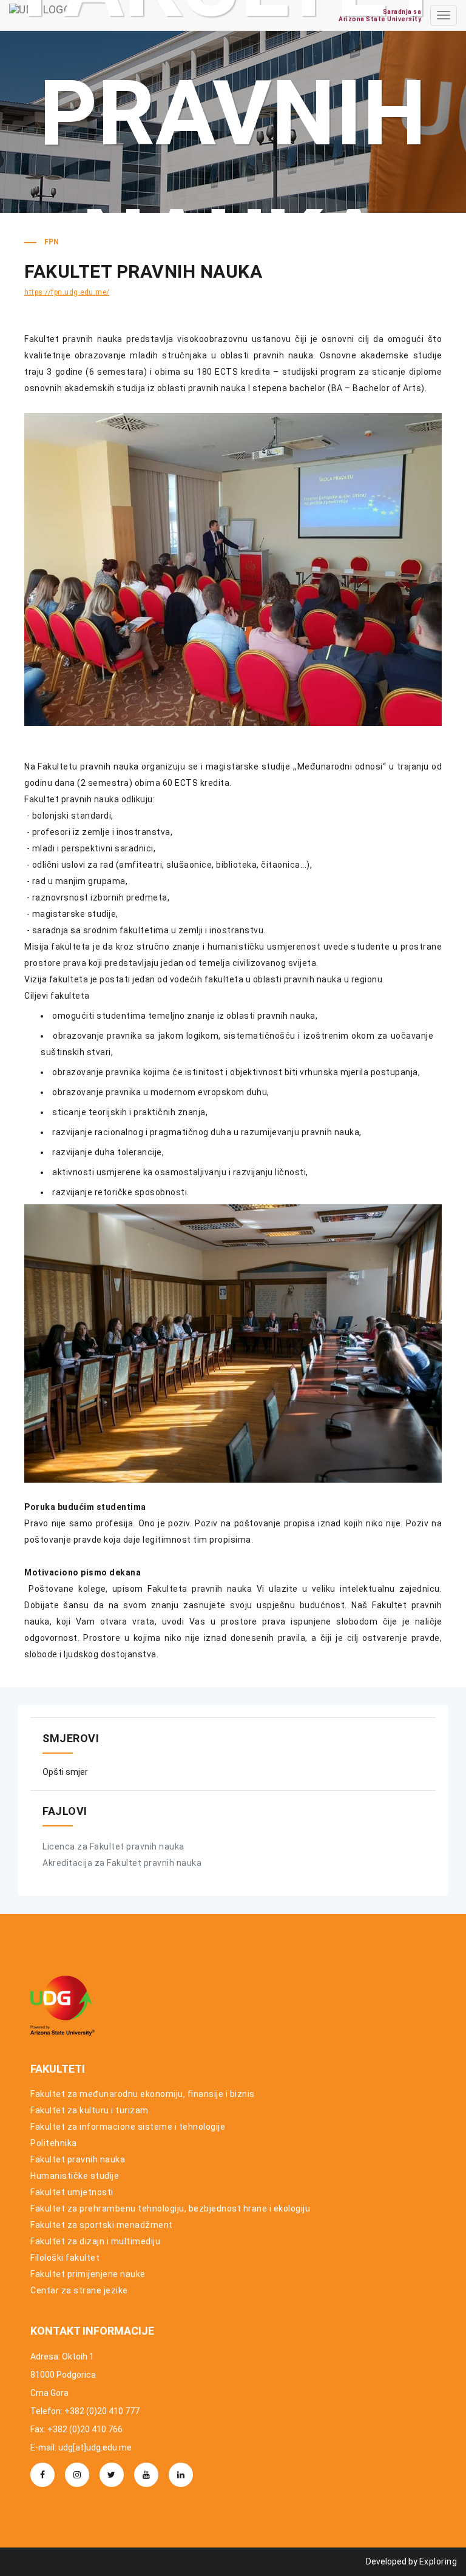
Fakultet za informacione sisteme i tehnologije (128, 2127)
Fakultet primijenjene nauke (88, 2274)
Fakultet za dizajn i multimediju (95, 2241)
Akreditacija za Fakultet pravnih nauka (122, 1863)
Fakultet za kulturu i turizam (89, 2110)
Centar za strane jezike (79, 2290)
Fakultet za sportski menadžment (102, 2225)
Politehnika (54, 2143)
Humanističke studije (75, 2176)
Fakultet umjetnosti (72, 2192)
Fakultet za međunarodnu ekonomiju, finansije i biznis (143, 2094)
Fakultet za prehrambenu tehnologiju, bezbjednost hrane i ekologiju (170, 2209)
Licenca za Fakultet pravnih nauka (113, 1846)
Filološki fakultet (65, 2258)
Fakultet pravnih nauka (78, 2159)
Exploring (438, 2561)
